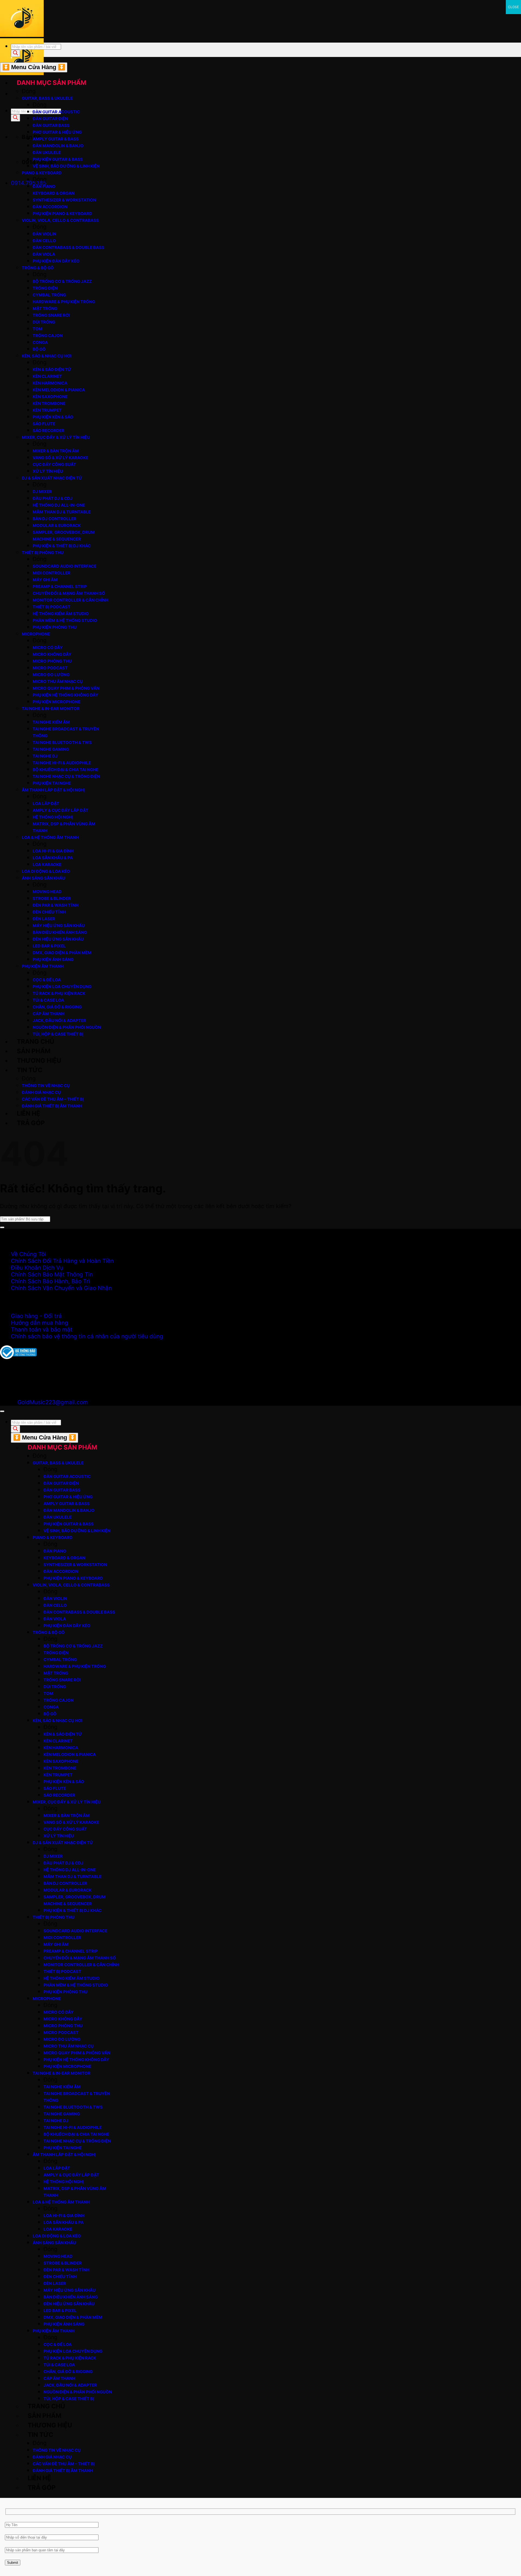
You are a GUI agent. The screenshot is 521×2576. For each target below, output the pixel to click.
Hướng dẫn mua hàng (39, 1323)
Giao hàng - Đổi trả (36, 1316)
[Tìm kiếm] (15, 118)
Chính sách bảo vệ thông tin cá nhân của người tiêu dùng (87, 1336)
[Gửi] (2, 1227)
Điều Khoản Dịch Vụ (37, 1268)
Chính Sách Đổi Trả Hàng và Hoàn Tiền (62, 1261)
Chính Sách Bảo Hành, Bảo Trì (50, 1281)
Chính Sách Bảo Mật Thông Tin (52, 1274)
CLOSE (513, 7)
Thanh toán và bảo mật (42, 1330)
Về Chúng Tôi (28, 1254)
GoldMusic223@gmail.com (53, 1402)
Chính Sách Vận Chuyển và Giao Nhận (61, 1288)
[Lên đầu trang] (2, 1411)
